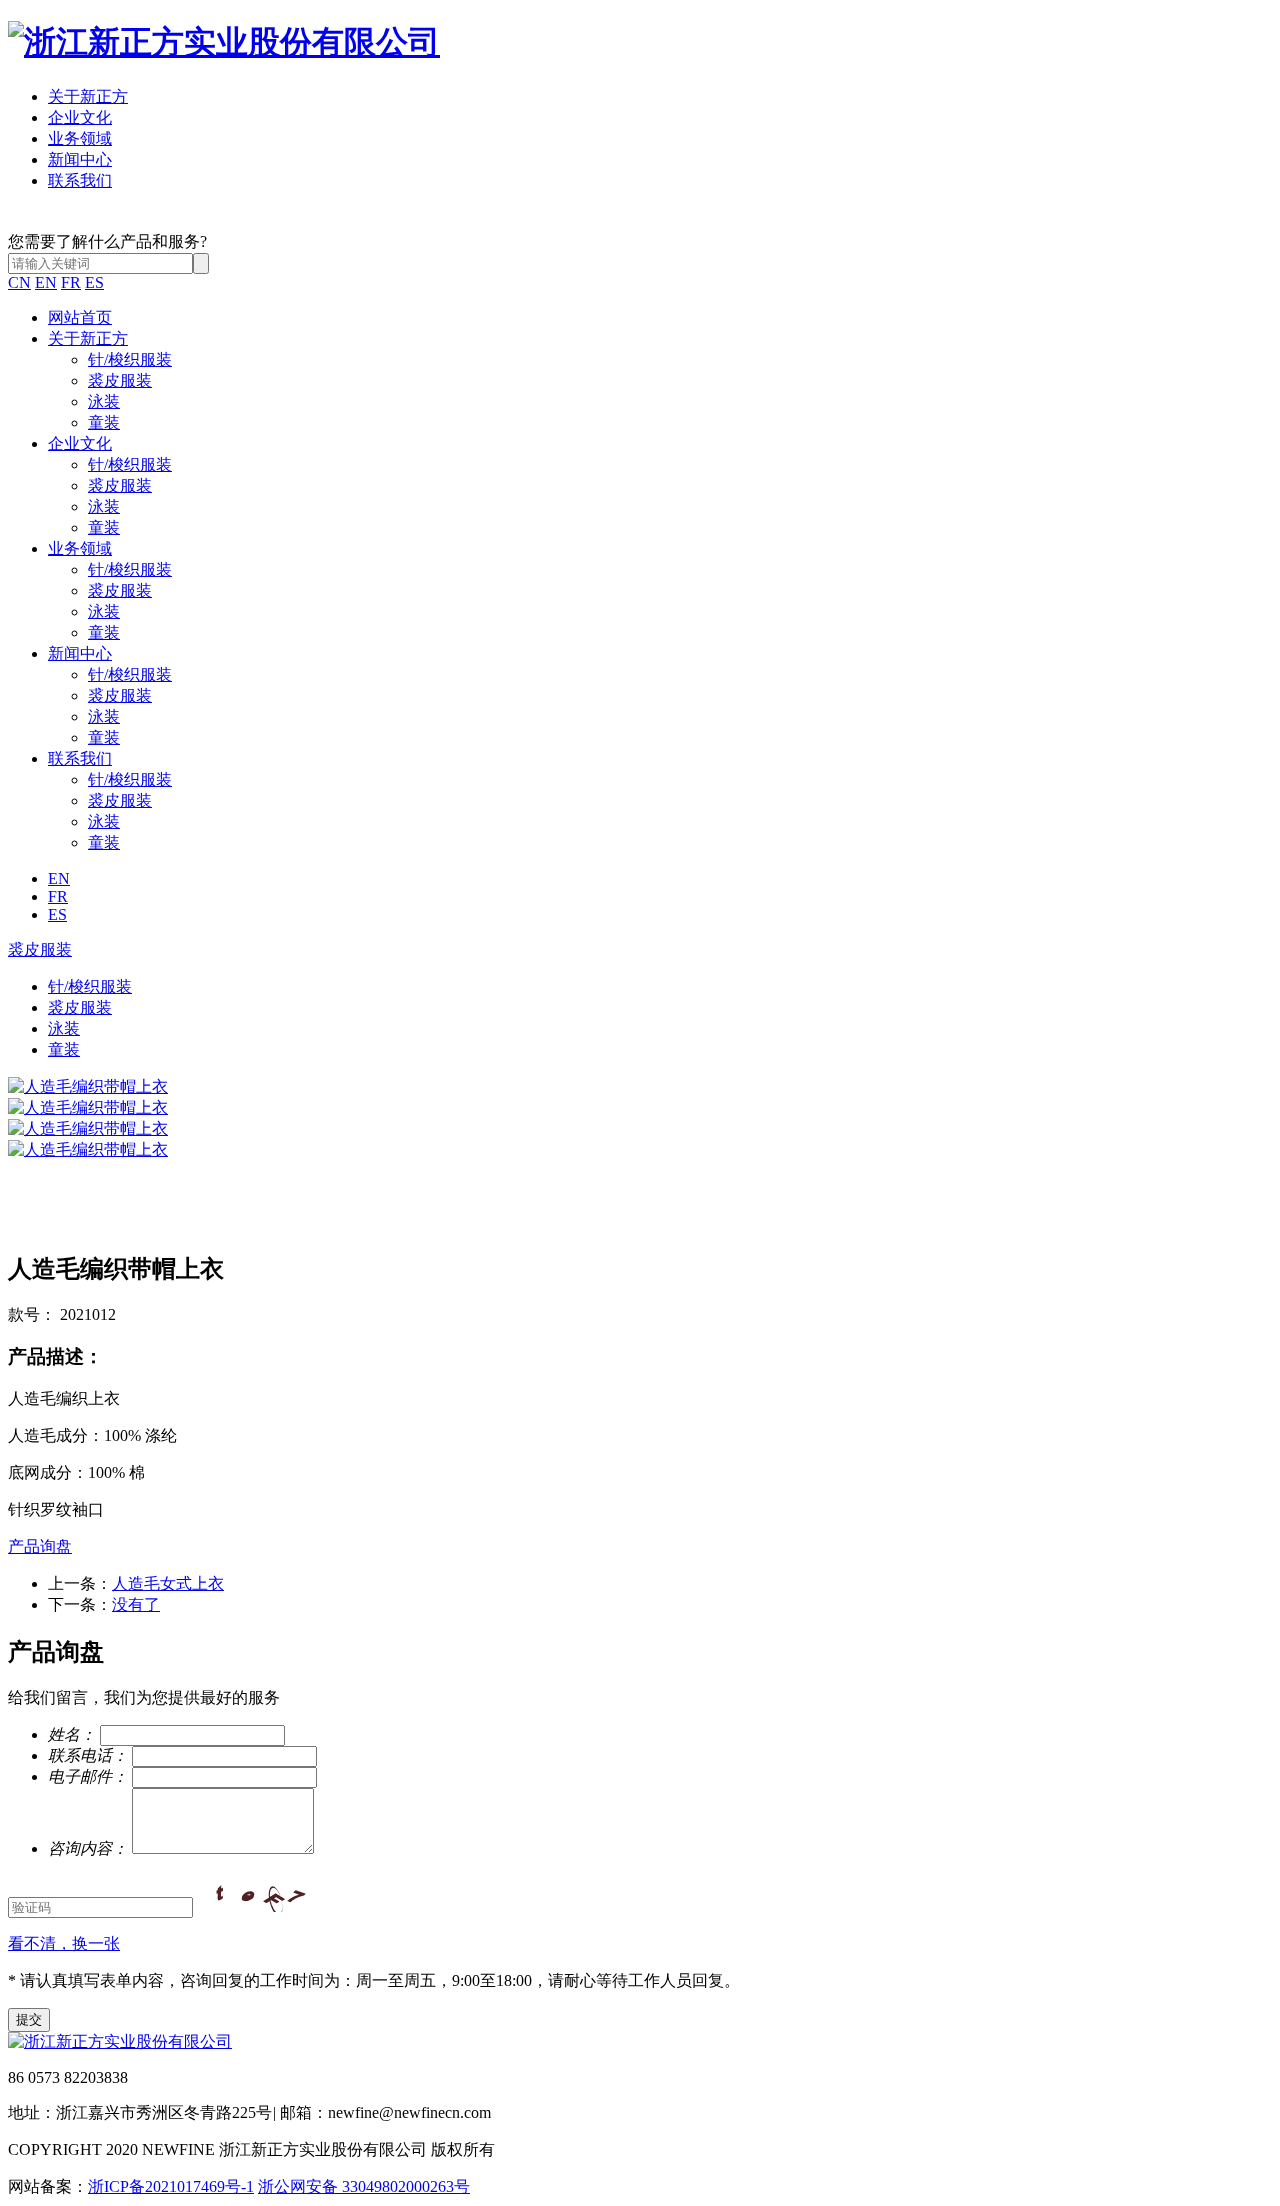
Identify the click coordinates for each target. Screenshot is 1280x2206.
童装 (104, 422)
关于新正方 (88, 96)
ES (94, 282)
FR (71, 282)
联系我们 (80, 180)
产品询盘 (40, 1546)
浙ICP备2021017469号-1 (171, 2186)
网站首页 (80, 317)
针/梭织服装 (130, 359)
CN (19, 282)
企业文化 (80, 117)
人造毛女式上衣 (168, 1583)
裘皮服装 (120, 380)
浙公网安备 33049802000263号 (364, 2186)
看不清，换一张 (64, 1943)
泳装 (104, 401)
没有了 (136, 1604)
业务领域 (80, 138)
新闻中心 (80, 159)
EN (46, 282)
